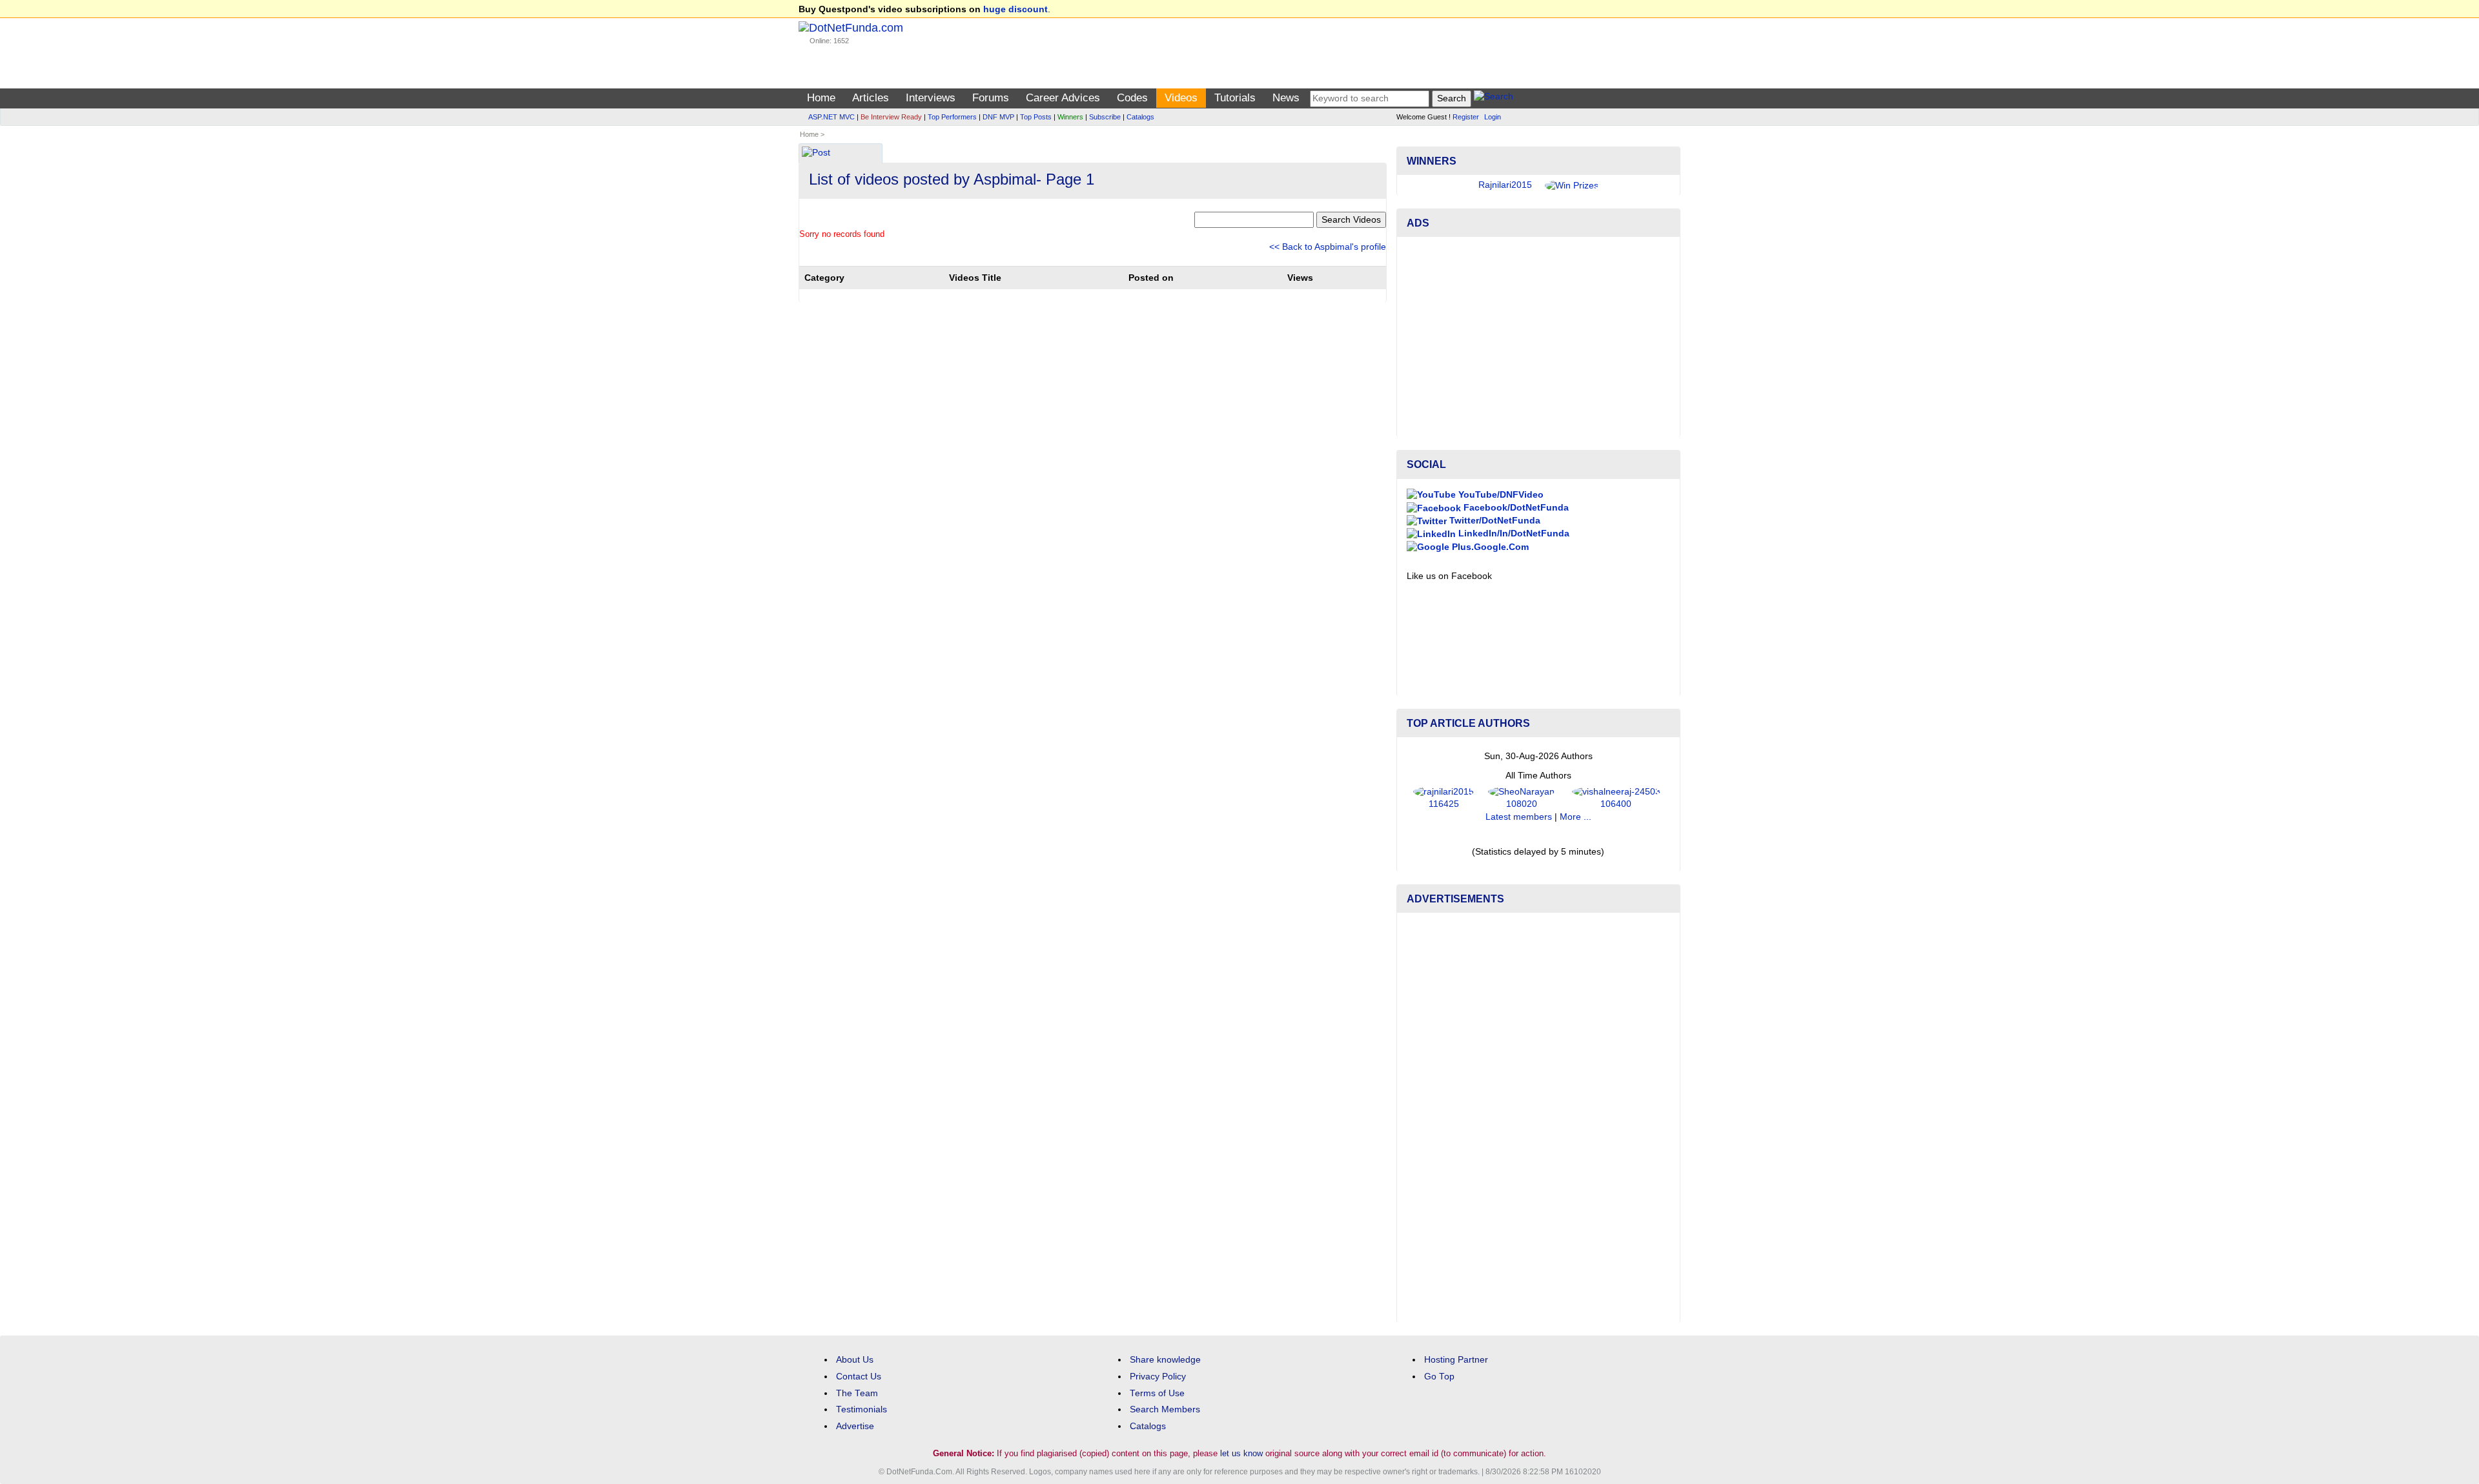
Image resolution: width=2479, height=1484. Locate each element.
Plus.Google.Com (1489, 547)
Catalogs (1140, 117)
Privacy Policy (1158, 1377)
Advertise (855, 1426)
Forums (991, 98)
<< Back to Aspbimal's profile (1328, 247)
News (1286, 98)
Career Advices (1063, 98)
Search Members (1165, 1409)
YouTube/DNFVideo (1500, 495)
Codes (1132, 98)
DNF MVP (998, 117)
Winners (1070, 117)
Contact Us (859, 1377)
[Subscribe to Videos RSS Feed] (1384, 149)
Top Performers (952, 117)
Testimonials (862, 1409)
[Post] (816, 154)
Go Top (1439, 1377)
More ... (1576, 817)
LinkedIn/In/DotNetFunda (1513, 534)
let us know (1241, 1453)
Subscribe (1105, 117)
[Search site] (1494, 98)
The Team (857, 1393)
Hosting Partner (1456, 1360)
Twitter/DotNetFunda (1494, 521)
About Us (855, 1360)
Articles (871, 98)
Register (1466, 117)
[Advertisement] (1538, 337)
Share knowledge (1165, 1360)
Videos (1181, 98)
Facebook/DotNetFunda (1515, 508)
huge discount (1015, 9)
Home (821, 98)
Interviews (931, 98)
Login (1493, 117)
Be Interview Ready (891, 117)
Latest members (1519, 817)
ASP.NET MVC (831, 117)
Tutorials (1235, 98)
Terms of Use (1157, 1393)
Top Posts (1036, 117)
